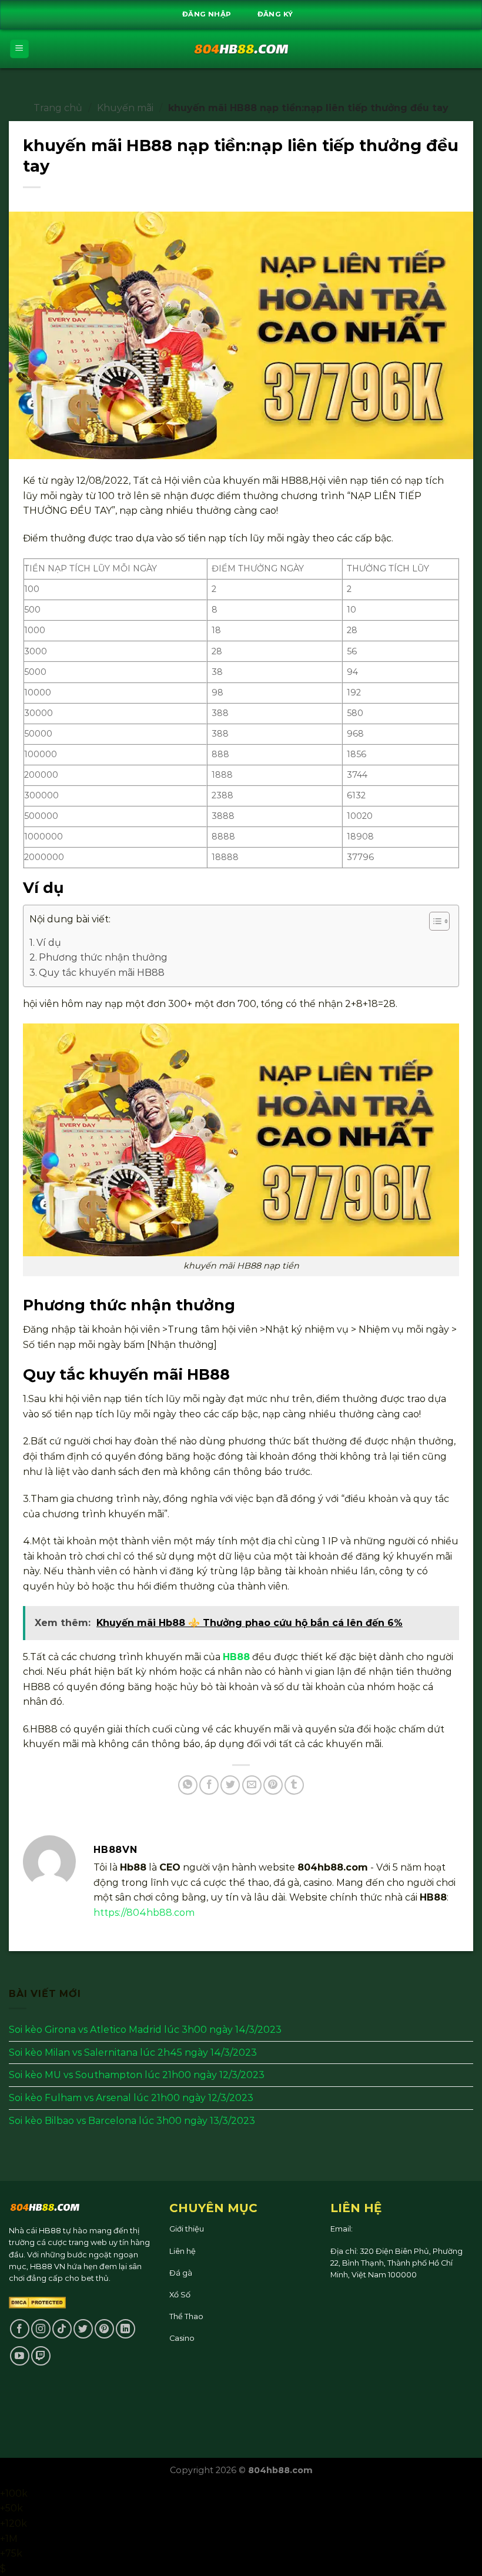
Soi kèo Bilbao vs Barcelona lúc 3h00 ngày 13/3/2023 (132, 2121)
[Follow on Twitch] (41, 2356)
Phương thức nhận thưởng (103, 957)
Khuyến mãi (125, 108)
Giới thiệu (187, 2229)
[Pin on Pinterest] (273, 1785)
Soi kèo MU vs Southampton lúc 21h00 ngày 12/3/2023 (137, 2075)
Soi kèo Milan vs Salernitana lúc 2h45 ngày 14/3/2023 (133, 2053)
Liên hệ (183, 2251)
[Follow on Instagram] (41, 2329)
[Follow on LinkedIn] (125, 2329)
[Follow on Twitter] (83, 2329)
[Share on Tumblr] (294, 1785)
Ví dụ (49, 943)
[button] (434, 923)
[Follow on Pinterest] (104, 2329)
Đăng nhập (207, 14)
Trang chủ (58, 108)
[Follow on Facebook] (20, 2329)
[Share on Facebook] (209, 1785)
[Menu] (20, 49)
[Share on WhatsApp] (188, 1785)
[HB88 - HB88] (241, 49)
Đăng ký (275, 14)
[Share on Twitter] (230, 1785)
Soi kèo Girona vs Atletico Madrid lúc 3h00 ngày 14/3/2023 (145, 2030)
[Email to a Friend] (252, 1785)
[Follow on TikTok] (62, 2329)
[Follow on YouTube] (20, 2356)
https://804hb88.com (144, 1913)
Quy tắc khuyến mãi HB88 (102, 973)
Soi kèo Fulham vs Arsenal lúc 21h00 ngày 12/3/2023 (131, 2098)
